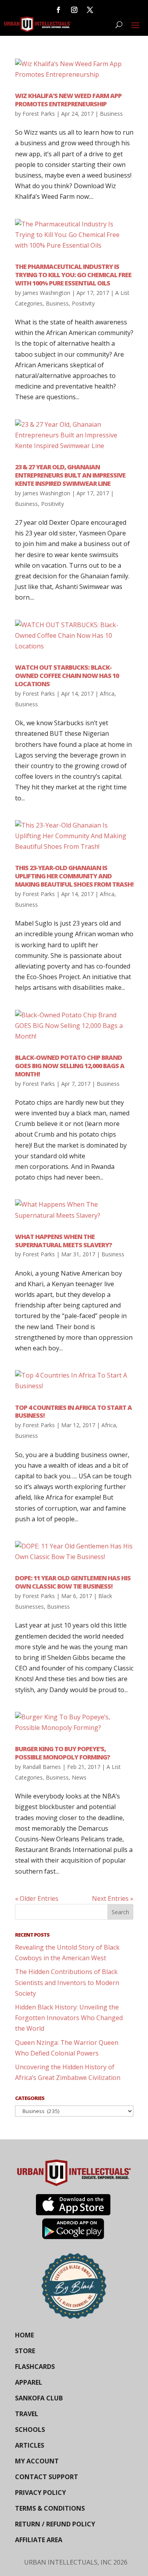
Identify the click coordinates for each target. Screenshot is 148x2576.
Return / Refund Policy (55, 2524)
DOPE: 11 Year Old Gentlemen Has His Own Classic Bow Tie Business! (73, 1582)
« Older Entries (37, 1898)
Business (111, 114)
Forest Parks (39, 114)
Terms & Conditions (50, 2508)
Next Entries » (113, 1898)
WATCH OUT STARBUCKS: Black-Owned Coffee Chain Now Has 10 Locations (67, 676)
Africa (107, 694)
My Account (37, 2461)
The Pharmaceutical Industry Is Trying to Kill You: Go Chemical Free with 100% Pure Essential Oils (73, 275)
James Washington (46, 293)
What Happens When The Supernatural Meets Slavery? (64, 1241)
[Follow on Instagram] (74, 10)
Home (24, 2335)
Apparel (29, 2382)
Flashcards (35, 2367)
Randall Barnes (42, 1767)
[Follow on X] (90, 10)
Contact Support (47, 2477)
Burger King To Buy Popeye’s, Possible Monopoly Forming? (63, 1753)
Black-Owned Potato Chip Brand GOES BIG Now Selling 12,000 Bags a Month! (70, 1066)
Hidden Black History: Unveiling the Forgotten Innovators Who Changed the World (69, 2018)
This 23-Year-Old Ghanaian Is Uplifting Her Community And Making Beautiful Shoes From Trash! (74, 876)
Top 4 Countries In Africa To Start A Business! (73, 1412)
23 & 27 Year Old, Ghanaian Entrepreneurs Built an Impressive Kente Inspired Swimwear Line (70, 475)
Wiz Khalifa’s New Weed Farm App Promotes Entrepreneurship (68, 100)
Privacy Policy (40, 2493)
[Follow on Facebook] (58, 10)
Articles (30, 2445)
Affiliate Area (39, 2540)
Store (25, 2351)
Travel (27, 2414)
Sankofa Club (39, 2398)
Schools (30, 2430)
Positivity (83, 303)
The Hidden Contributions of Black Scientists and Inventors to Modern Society (67, 1982)
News (79, 1777)
